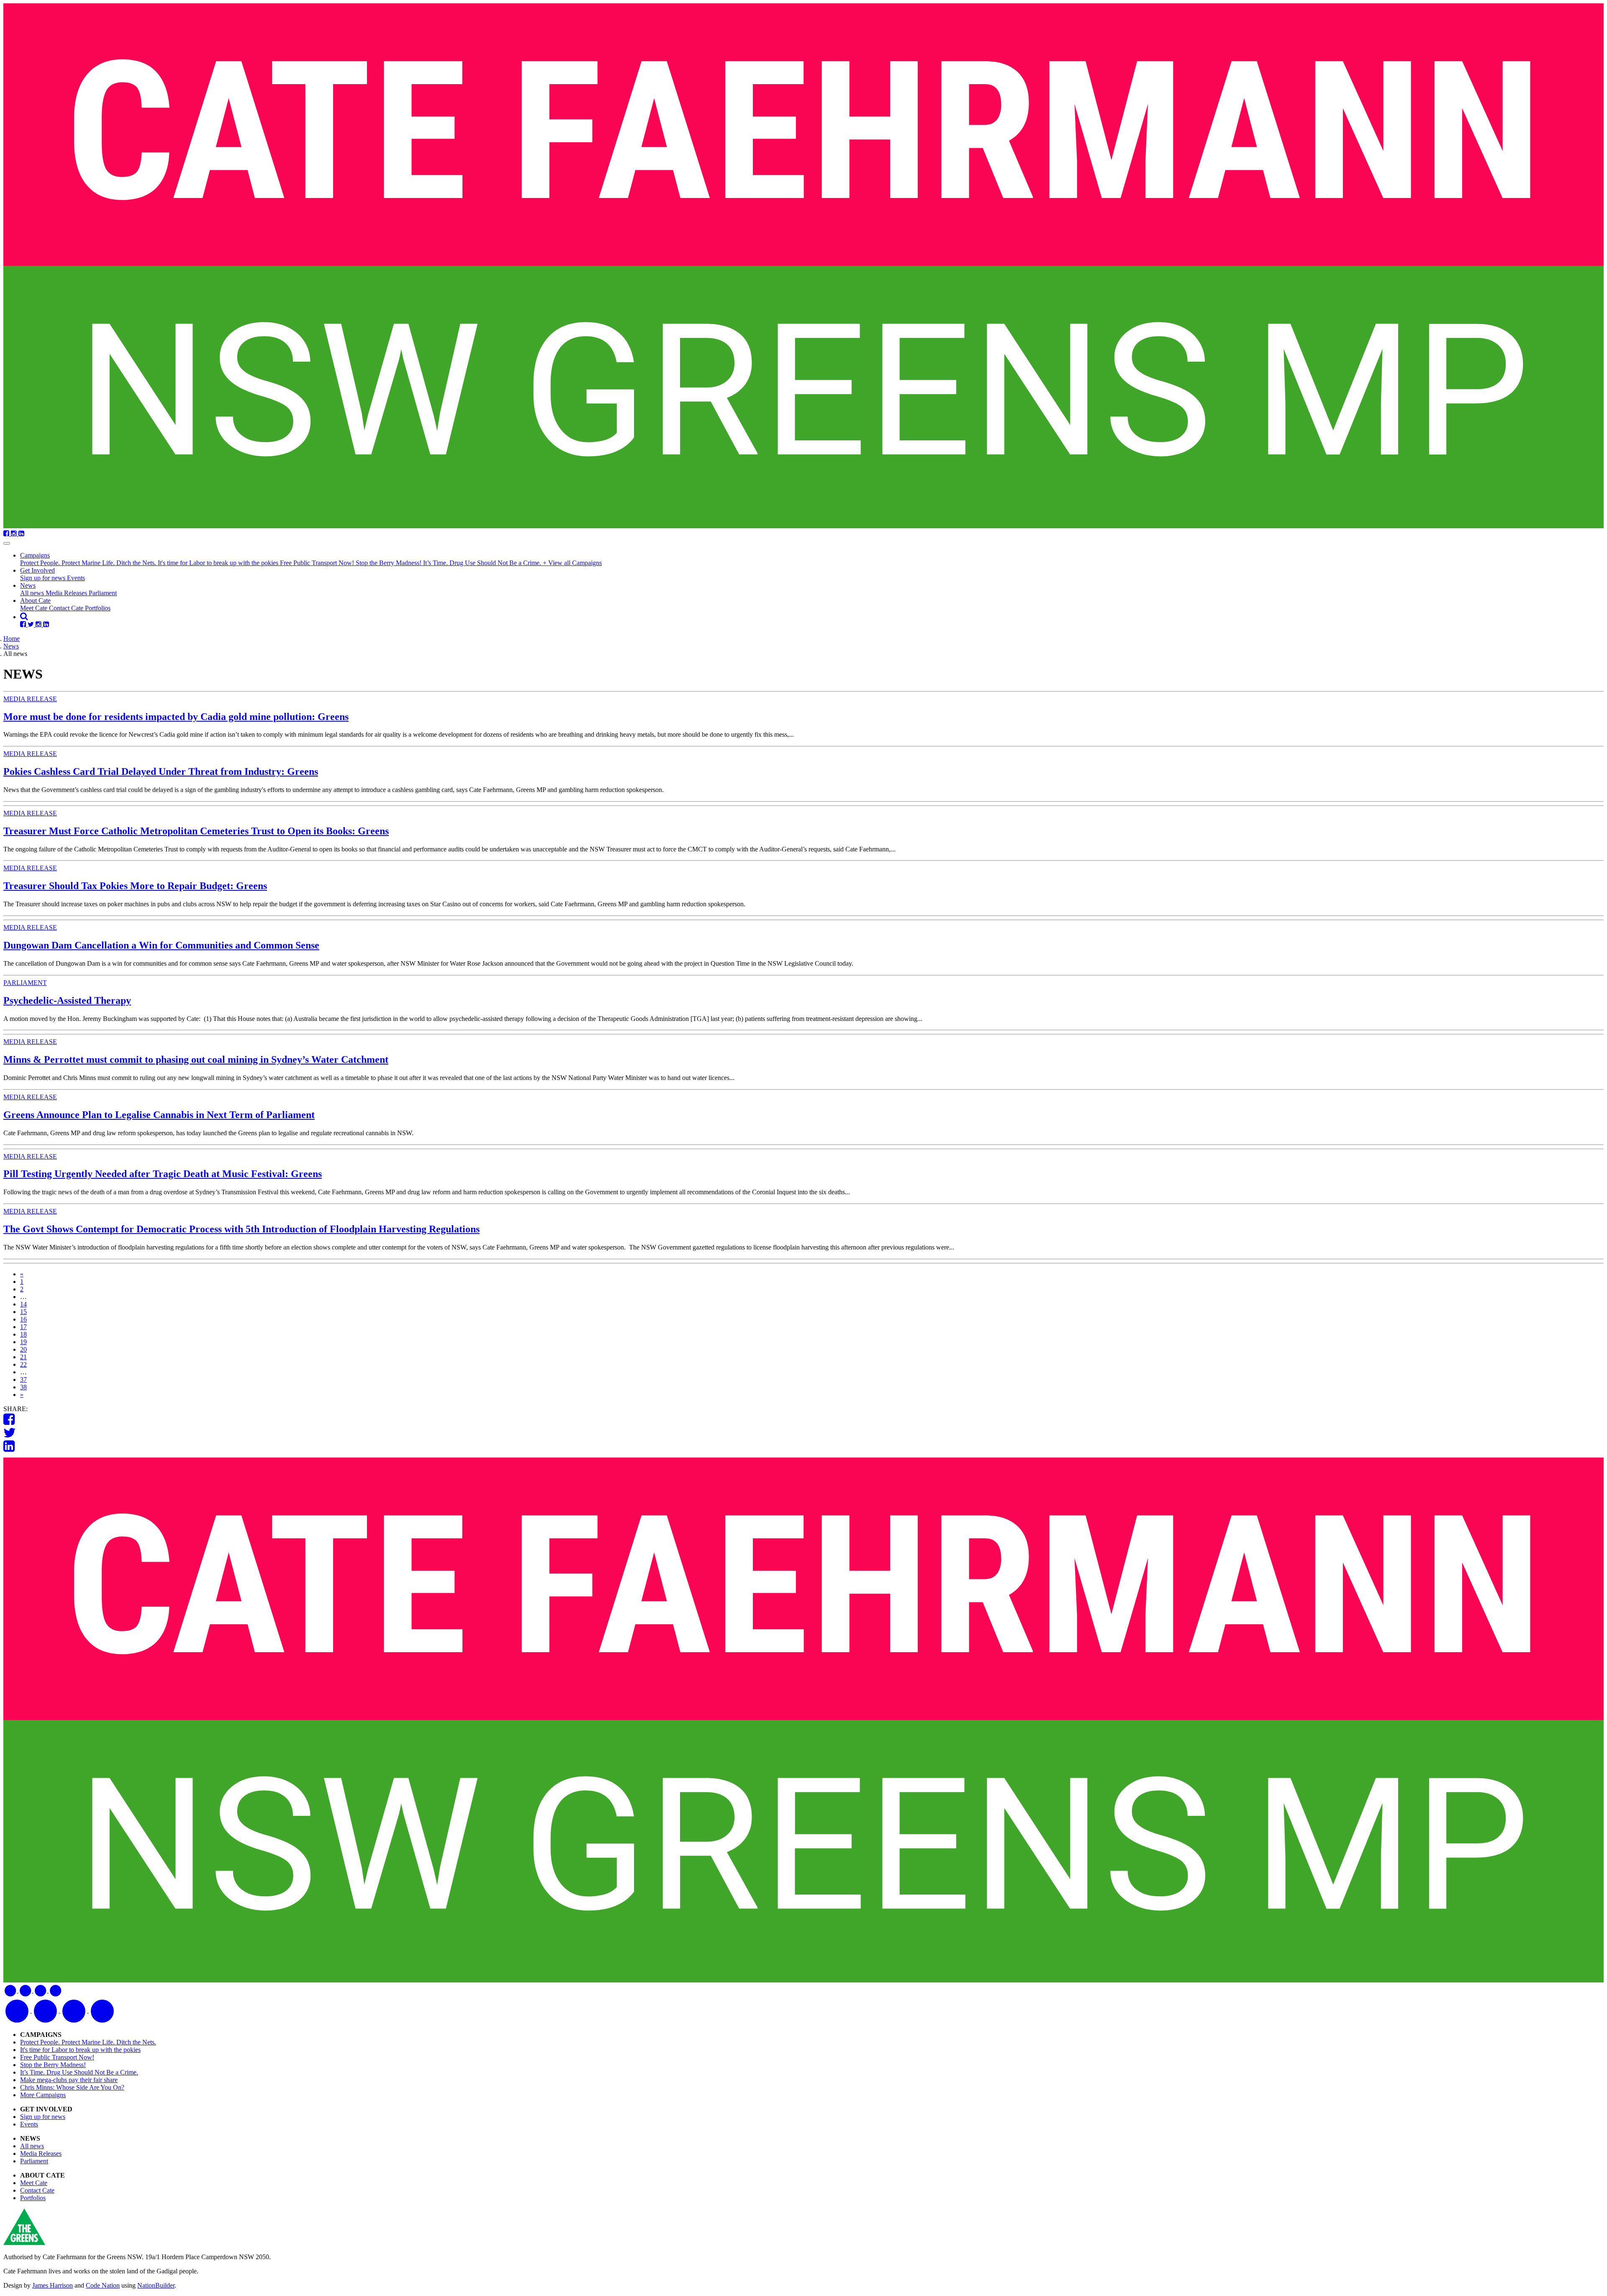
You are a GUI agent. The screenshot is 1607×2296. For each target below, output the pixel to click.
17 (23, 1327)
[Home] (803, 267)
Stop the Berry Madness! (389, 563)
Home (12, 639)
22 (23, 1364)
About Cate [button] (35, 600)
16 (23, 1319)
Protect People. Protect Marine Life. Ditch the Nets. (89, 563)
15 (23, 1312)
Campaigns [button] (35, 555)
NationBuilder (156, 2285)
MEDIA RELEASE (30, 699)
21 (23, 1357)
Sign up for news (44, 578)
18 (23, 1334)
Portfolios (98, 608)
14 (23, 1304)
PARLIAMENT (25, 983)
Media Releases (67, 593)
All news (33, 593)
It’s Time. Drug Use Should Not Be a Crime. (483, 563)
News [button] (28, 585)
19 (23, 1342)
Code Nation (103, 2285)
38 (23, 1387)
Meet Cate (35, 608)
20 (23, 1349)
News (11, 646)
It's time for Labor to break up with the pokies (219, 563)
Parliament (103, 593)
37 (23, 1379)
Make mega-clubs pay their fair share (69, 2080)
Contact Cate (67, 608)
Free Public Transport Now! (318, 563)
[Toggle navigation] (7, 543)
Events (76, 578)
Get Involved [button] (37, 570)
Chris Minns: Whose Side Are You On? (72, 2087)
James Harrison (53, 2285)
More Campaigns (43, 2095)
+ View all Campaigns (572, 563)
